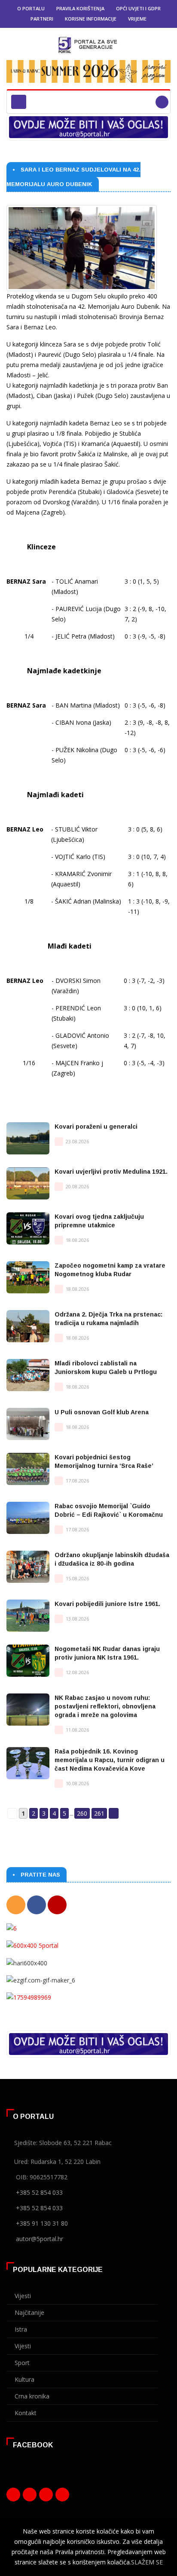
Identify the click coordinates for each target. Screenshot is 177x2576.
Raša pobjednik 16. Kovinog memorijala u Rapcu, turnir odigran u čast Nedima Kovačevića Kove (110, 1760)
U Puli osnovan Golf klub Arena (102, 1412)
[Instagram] (46, 2497)
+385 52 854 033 (39, 2192)
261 (99, 1813)
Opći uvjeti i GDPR (138, 8)
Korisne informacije (91, 19)
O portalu (31, 8)
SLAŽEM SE (147, 2562)
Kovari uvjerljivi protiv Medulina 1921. (111, 1172)
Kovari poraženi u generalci (96, 1127)
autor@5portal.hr (40, 2239)
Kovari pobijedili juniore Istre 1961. (107, 1604)
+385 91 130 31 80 (42, 2223)
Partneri (42, 19)
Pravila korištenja (80, 8)
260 (82, 1813)
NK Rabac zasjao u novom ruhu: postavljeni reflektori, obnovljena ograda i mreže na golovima (105, 1706)
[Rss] (16, 1905)
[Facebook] (37, 1905)
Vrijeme (137, 19)
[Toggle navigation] (19, 102)
